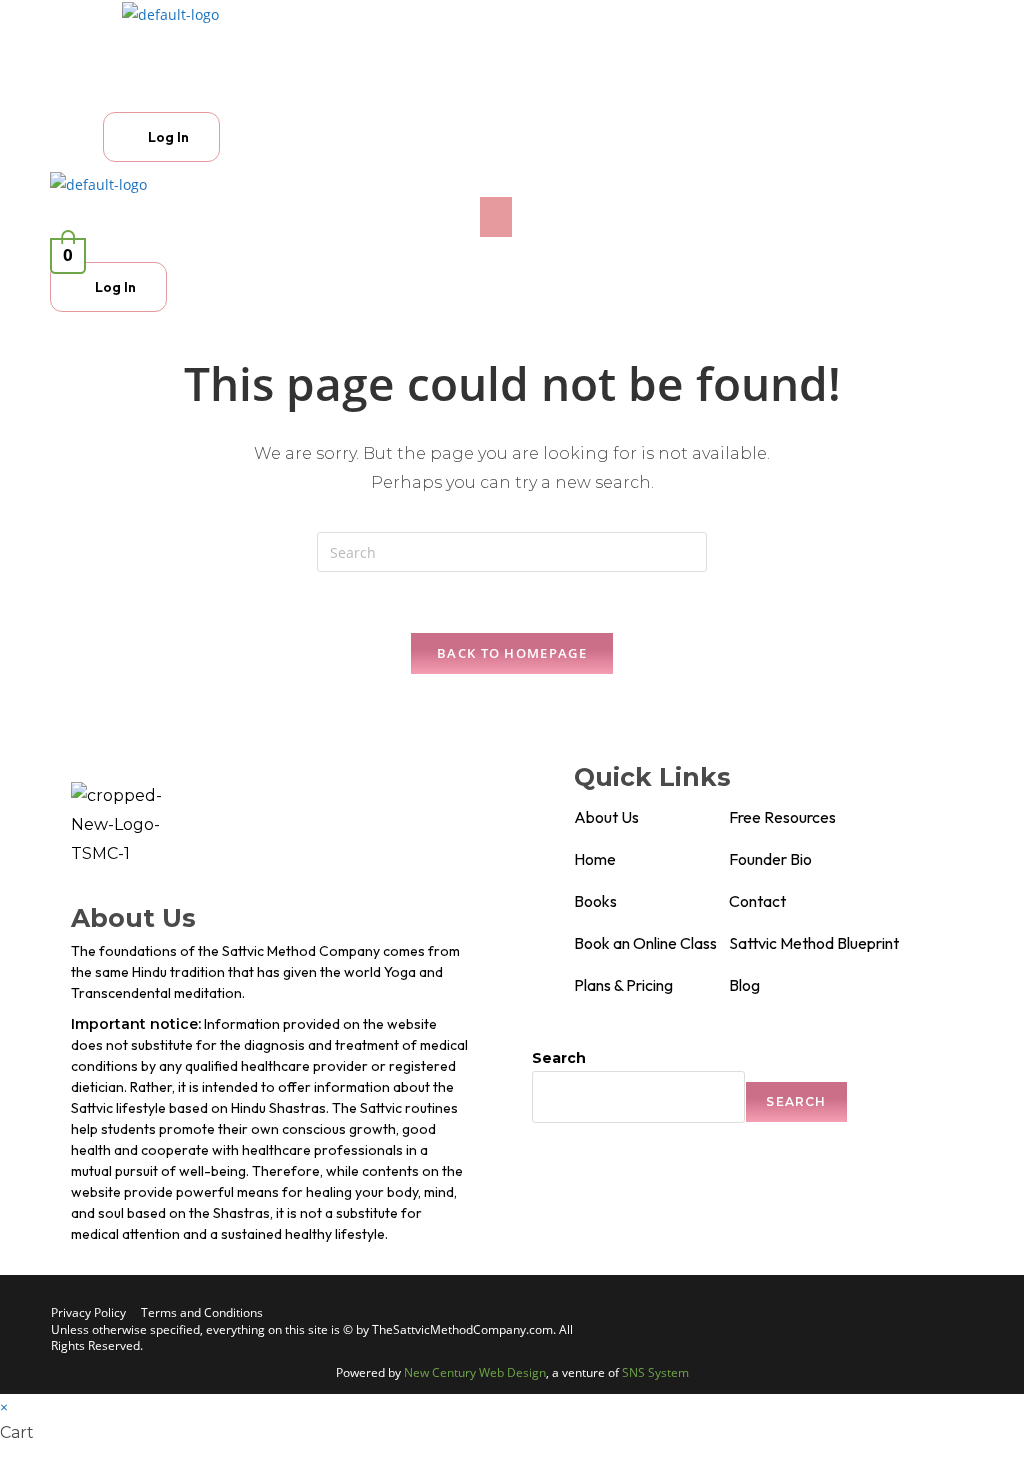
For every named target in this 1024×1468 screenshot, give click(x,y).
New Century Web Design (475, 1372)
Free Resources (782, 817)
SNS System (655, 1372)
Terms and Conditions (202, 1312)
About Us (606, 817)
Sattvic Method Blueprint (814, 943)
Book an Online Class (645, 943)
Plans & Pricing (623, 985)
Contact (757, 901)
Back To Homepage (512, 653)
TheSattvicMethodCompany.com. (464, 1329)
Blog (744, 985)
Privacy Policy (88, 1312)
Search (559, 1058)
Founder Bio (770, 859)
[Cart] (123, 95)
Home (595, 859)
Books (595, 901)
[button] (371, 46)
